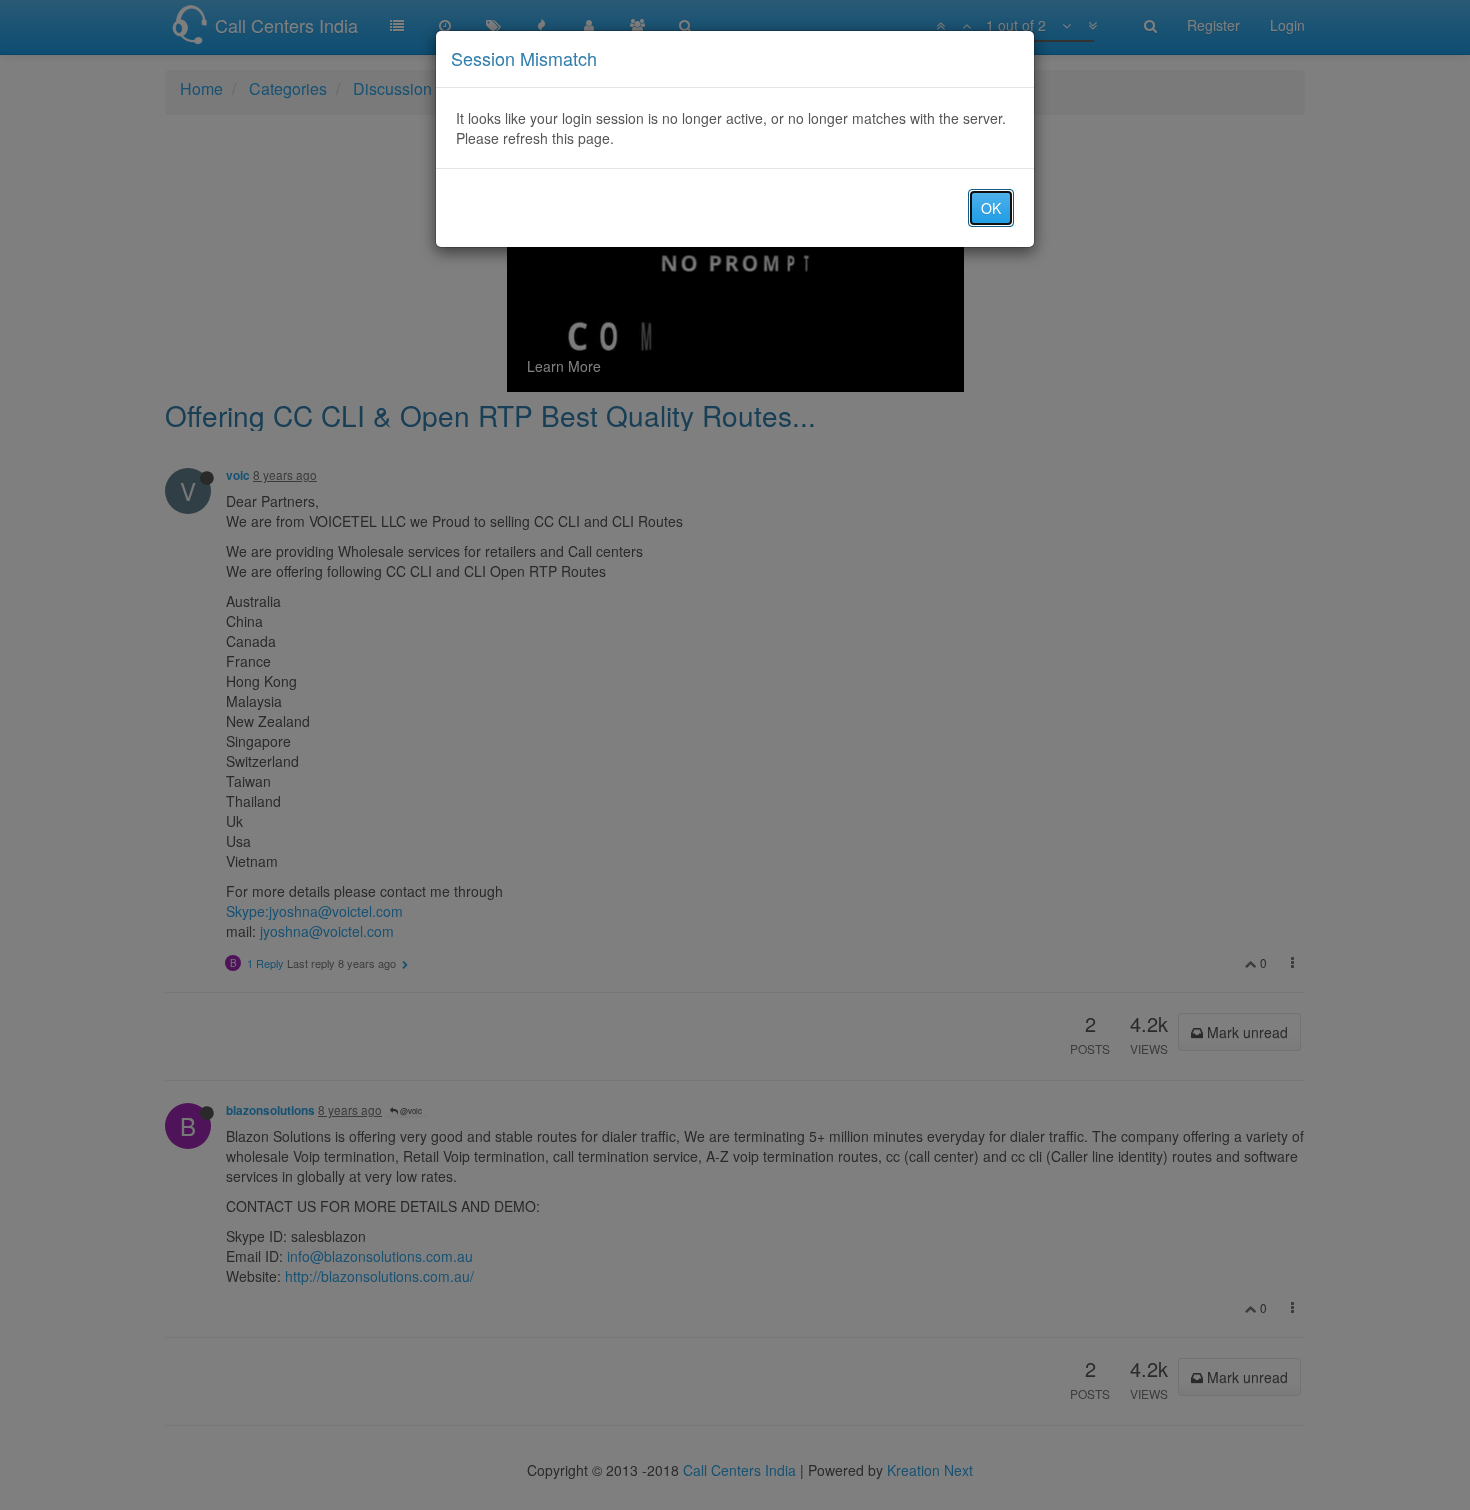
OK (991, 208)
